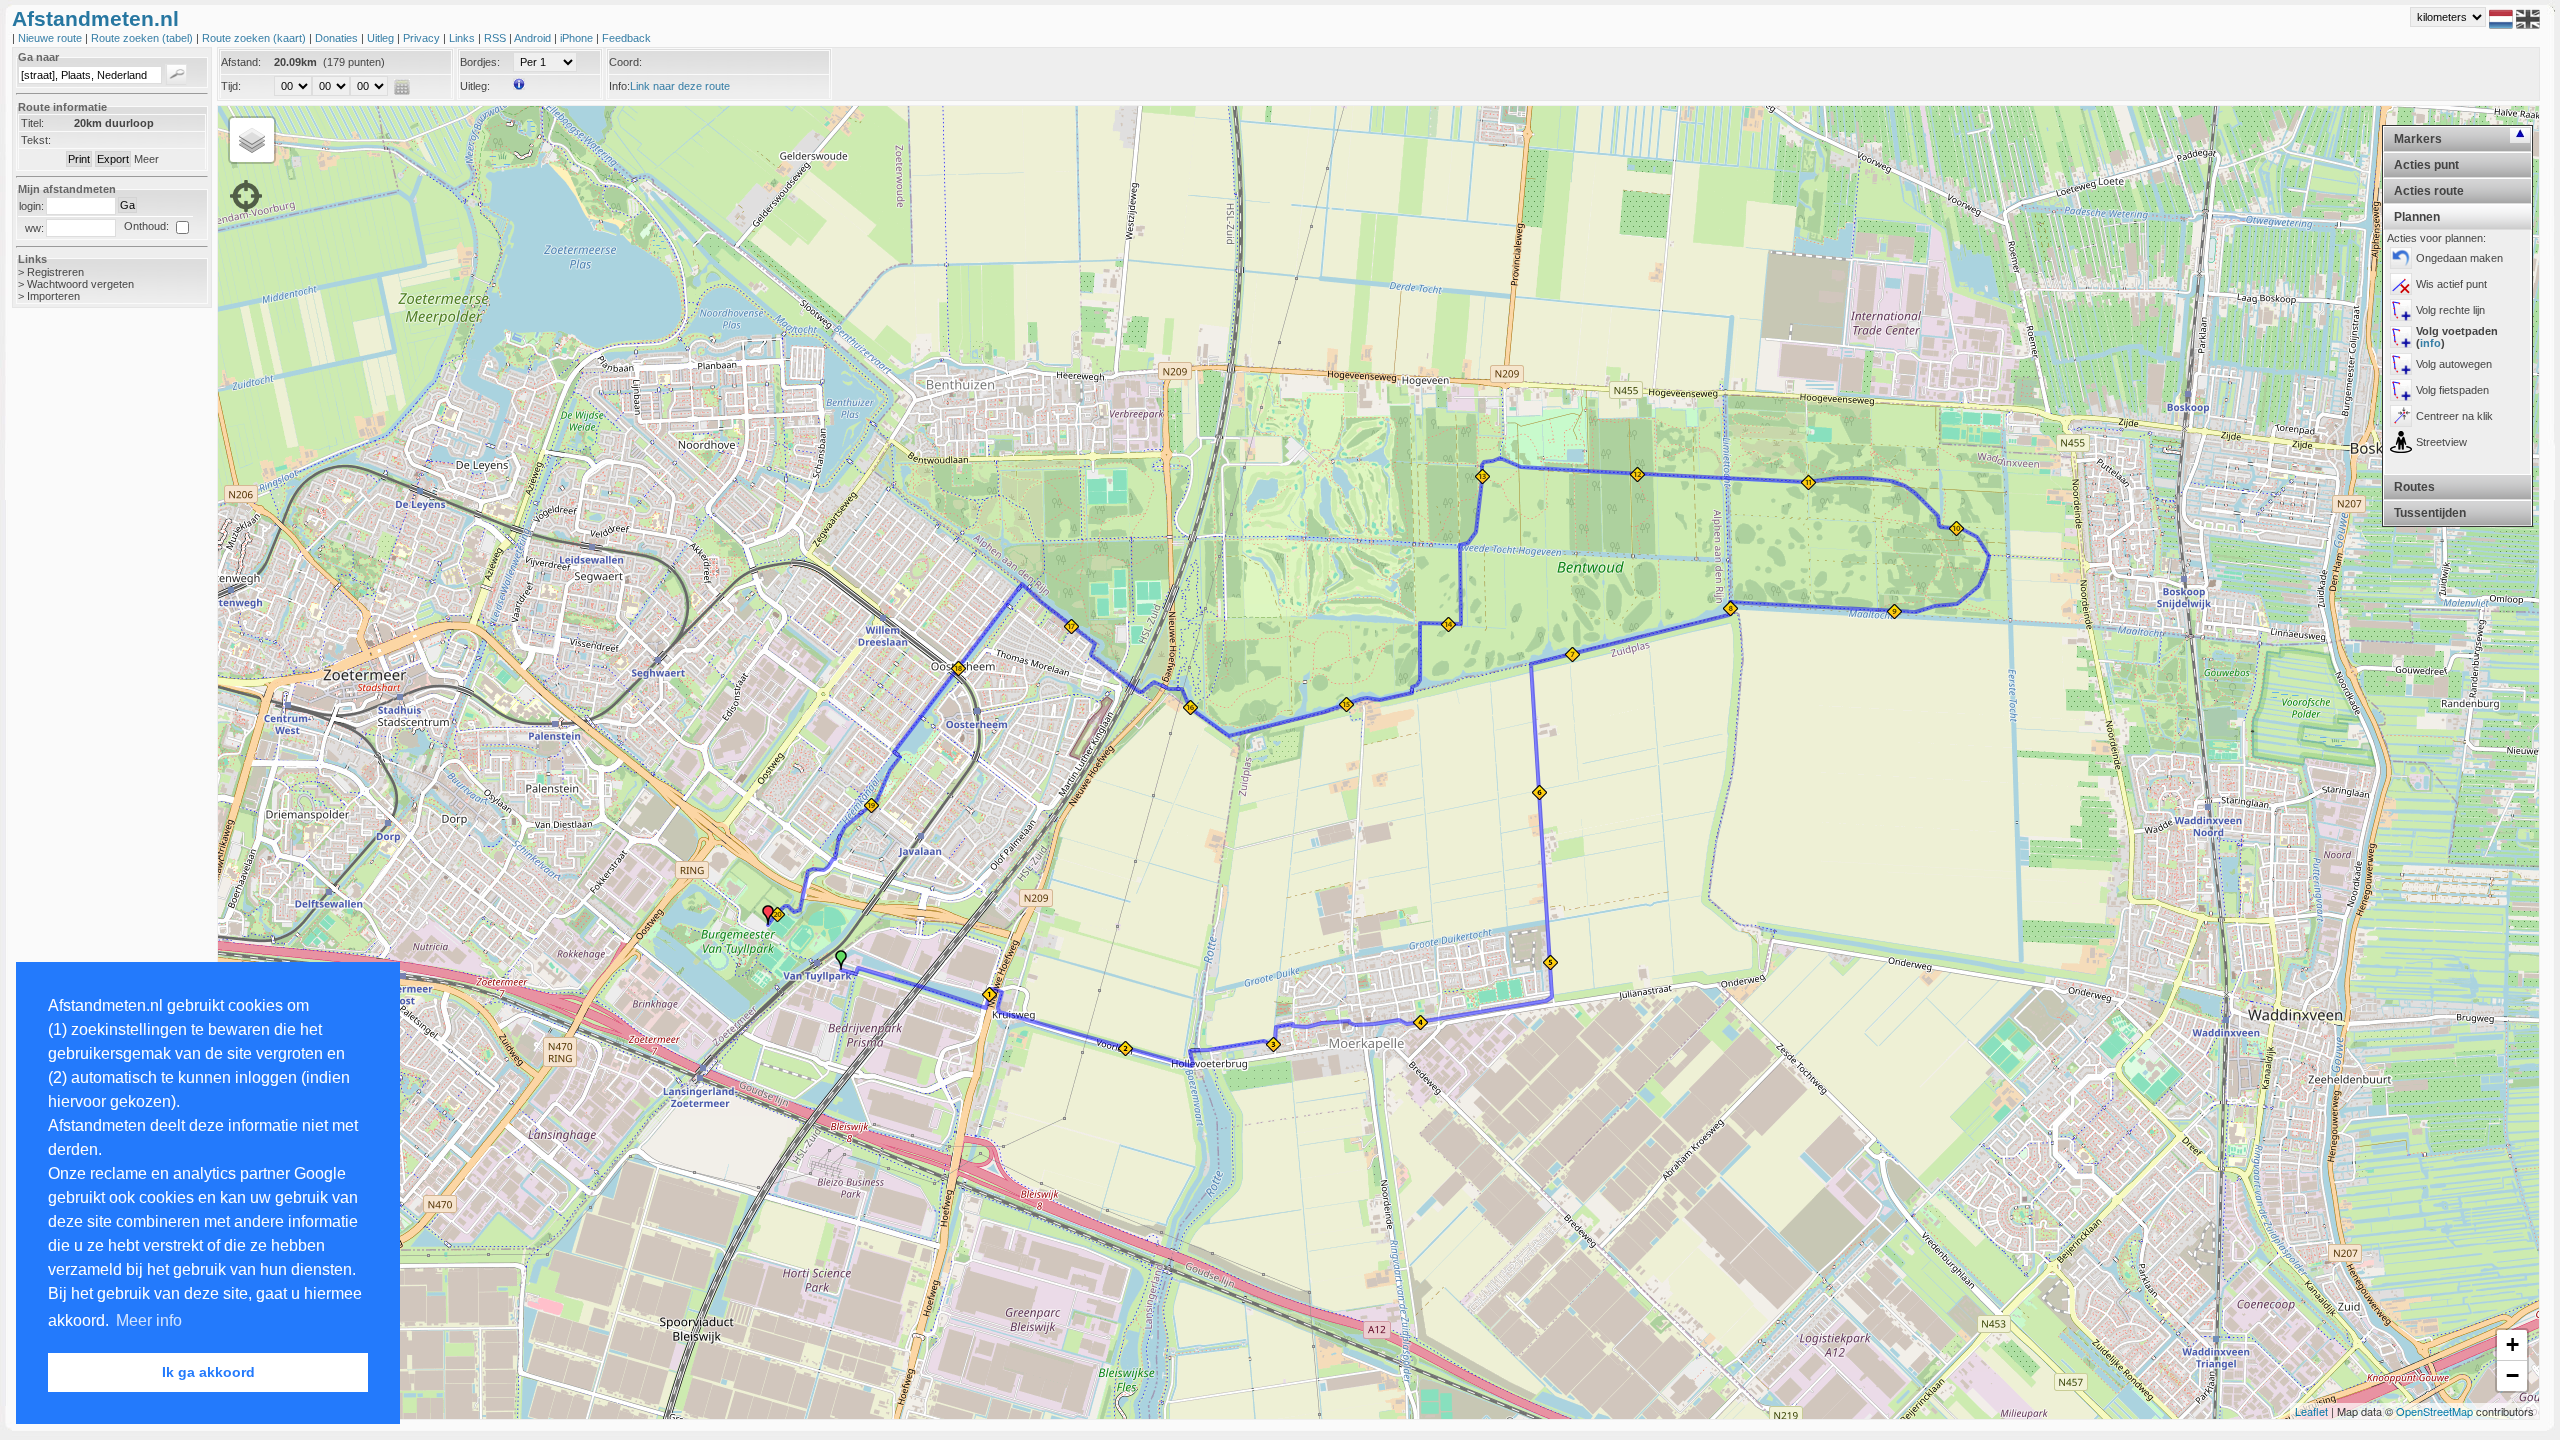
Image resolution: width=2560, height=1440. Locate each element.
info (2430, 343)
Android (534, 38)
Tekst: (36, 140)
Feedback (626, 38)
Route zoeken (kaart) (255, 38)
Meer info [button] (149, 1320)
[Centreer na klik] (2401, 416)
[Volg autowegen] (2401, 364)
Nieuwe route (51, 38)
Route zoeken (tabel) (143, 38)
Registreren (55, 272)
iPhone (578, 38)
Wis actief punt (2451, 284)
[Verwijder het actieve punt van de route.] (2401, 284)
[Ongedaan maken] (2401, 258)
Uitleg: (475, 86)
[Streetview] (2401, 442)
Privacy (423, 38)
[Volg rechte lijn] (2401, 310)
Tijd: (231, 86)
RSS (496, 38)
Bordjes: (480, 62)
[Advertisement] (92, 640)
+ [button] (2512, 1344)
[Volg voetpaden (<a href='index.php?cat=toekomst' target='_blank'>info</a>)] (2401, 337)
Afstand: (241, 62)
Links (463, 38)
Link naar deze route (680, 86)
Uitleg (382, 38)
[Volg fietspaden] (2401, 390)
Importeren (53, 296)
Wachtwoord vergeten (80, 284)
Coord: (625, 62)
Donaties (338, 38)
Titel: (32, 123)
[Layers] (252, 140)
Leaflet (2311, 1411)
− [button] (2512, 1375)
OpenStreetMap (2434, 1411)
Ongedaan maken (2459, 258)
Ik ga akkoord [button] (208, 1372)
